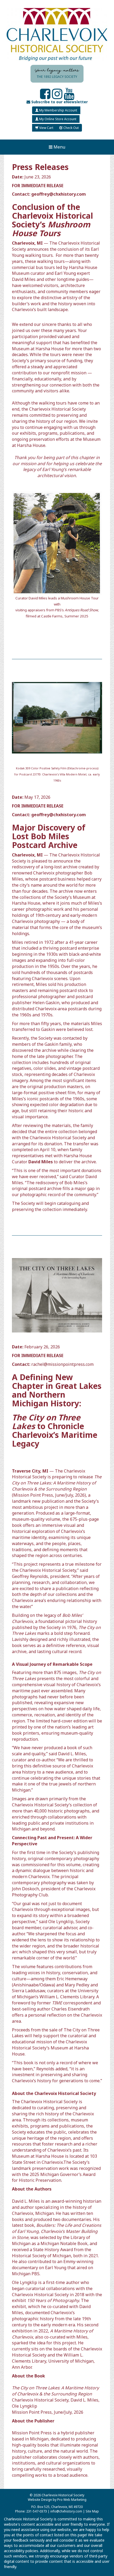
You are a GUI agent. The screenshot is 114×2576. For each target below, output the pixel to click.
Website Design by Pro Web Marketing (57, 2500)
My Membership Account (58, 110)
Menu (59, 147)
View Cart (46, 128)
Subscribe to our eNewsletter (59, 102)
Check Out (71, 128)
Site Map (92, 2511)
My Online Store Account (57, 119)
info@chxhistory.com (66, 2511)
